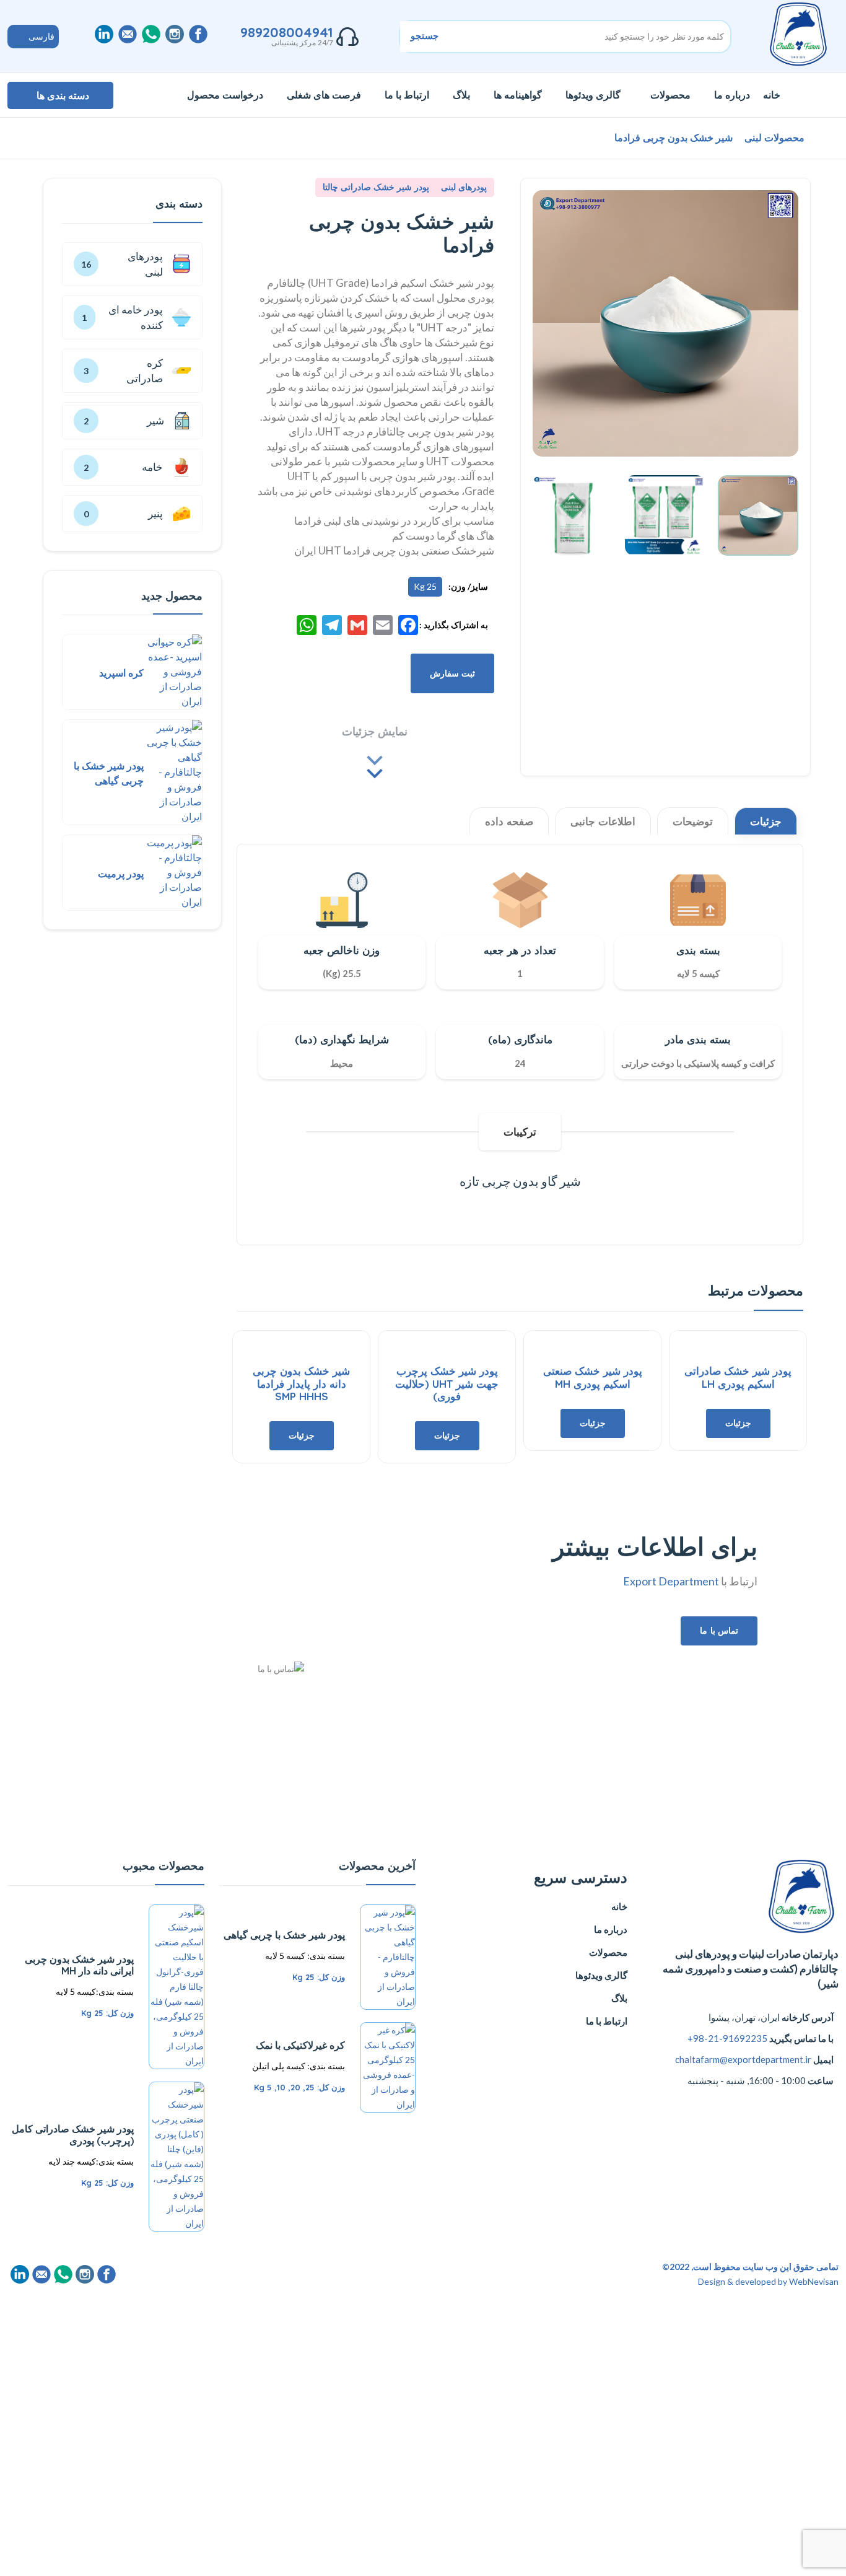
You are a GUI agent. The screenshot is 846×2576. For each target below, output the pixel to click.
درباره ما (732, 95)
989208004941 (287, 32)
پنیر (155, 513)
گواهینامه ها (518, 95)
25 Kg (425, 586)
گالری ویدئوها (593, 95)
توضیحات (693, 821)
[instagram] (175, 34)
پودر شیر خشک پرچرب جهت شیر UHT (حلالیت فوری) (447, 1383)
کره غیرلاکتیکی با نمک (300, 2045)
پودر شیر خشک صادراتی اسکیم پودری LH (738, 1377)
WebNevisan (814, 2281)
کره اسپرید (121, 673)
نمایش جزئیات (375, 731)
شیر (177, 421)
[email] (128, 34)
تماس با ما (719, 1631)
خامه (162, 467)
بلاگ (461, 95)
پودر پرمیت (121, 874)
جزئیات (766, 821)
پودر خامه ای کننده (136, 318)
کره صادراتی (145, 371)
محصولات (670, 95)
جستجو (425, 36)
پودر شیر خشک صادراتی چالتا (376, 187)
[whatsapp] (151, 34)
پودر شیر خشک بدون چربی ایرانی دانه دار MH (79, 1965)
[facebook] (198, 34)
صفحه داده (509, 821)
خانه (772, 95)
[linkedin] (104, 34)
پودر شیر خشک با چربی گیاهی (284, 1935)
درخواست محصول (225, 95)
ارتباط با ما (407, 95)
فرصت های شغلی (324, 95)
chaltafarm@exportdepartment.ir (743, 2059)
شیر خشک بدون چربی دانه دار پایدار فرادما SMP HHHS (301, 1383)
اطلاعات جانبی (603, 821)
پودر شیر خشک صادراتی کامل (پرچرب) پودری (73, 2135)
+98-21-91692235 (727, 2038)
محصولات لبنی (773, 138)
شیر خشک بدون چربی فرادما (674, 138)
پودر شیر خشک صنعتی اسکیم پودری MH (593, 1377)
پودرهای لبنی (463, 187)
